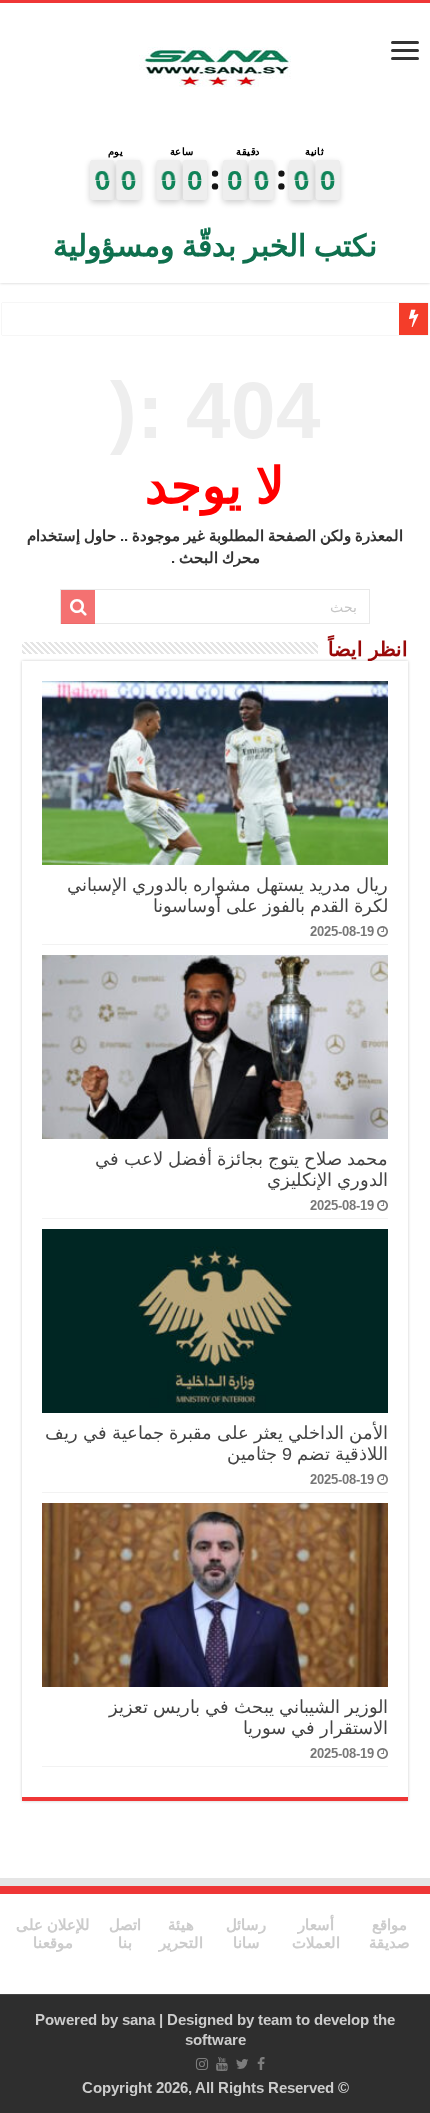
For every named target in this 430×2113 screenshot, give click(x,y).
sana (138, 2019)
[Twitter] (242, 2064)
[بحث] (78, 607)
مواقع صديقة (389, 1933)
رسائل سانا (246, 1933)
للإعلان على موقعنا (53, 1933)
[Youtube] (222, 2064)
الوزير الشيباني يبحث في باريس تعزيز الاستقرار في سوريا (248, 1717)
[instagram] (202, 2064)
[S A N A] (215, 68)
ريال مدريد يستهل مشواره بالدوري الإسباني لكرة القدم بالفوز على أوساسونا (227, 895)
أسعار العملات (316, 1933)
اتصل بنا (125, 1933)
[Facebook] (261, 2064)
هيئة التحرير (181, 1933)
